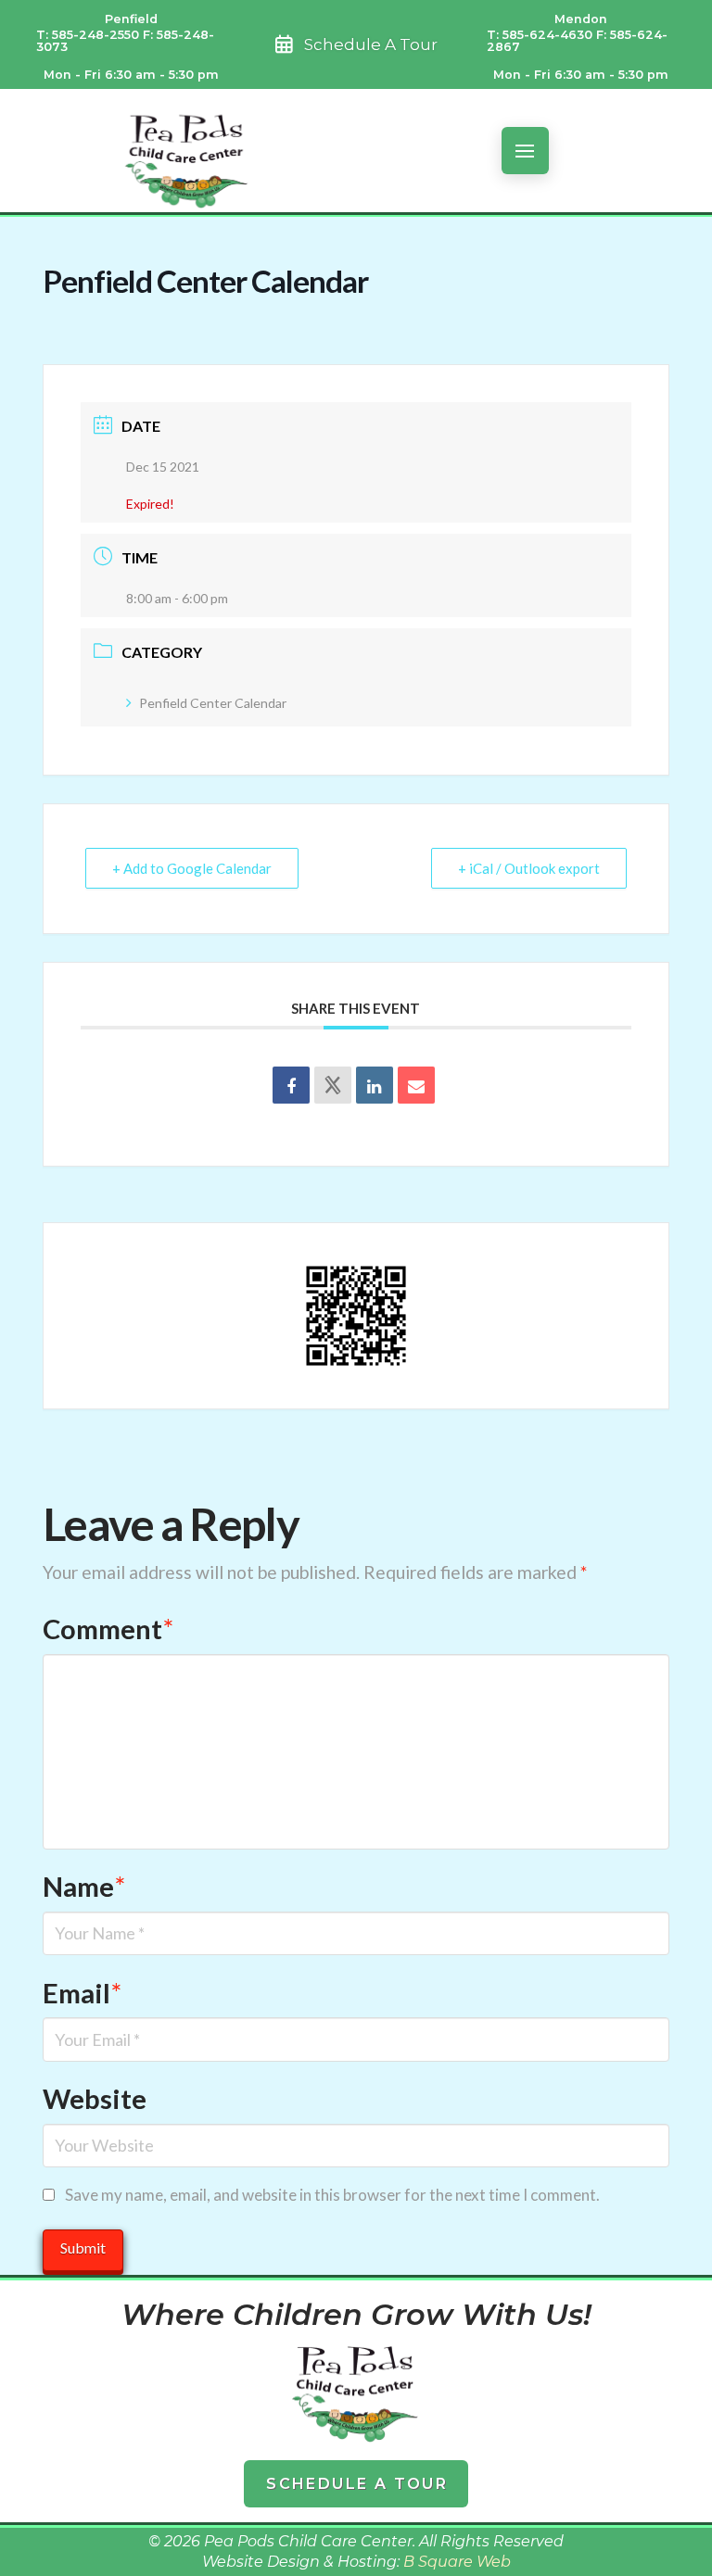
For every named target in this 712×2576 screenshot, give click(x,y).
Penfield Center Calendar (213, 703)
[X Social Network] (333, 1085)
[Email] (416, 1085)
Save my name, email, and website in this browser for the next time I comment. (332, 2195)
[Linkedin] (375, 1085)
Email (82, 1993)
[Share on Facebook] (291, 1085)
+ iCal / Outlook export (529, 868)
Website (95, 2098)
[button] (525, 151)
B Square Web (457, 2562)
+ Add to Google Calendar (192, 868)
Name (84, 1886)
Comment (108, 1629)
